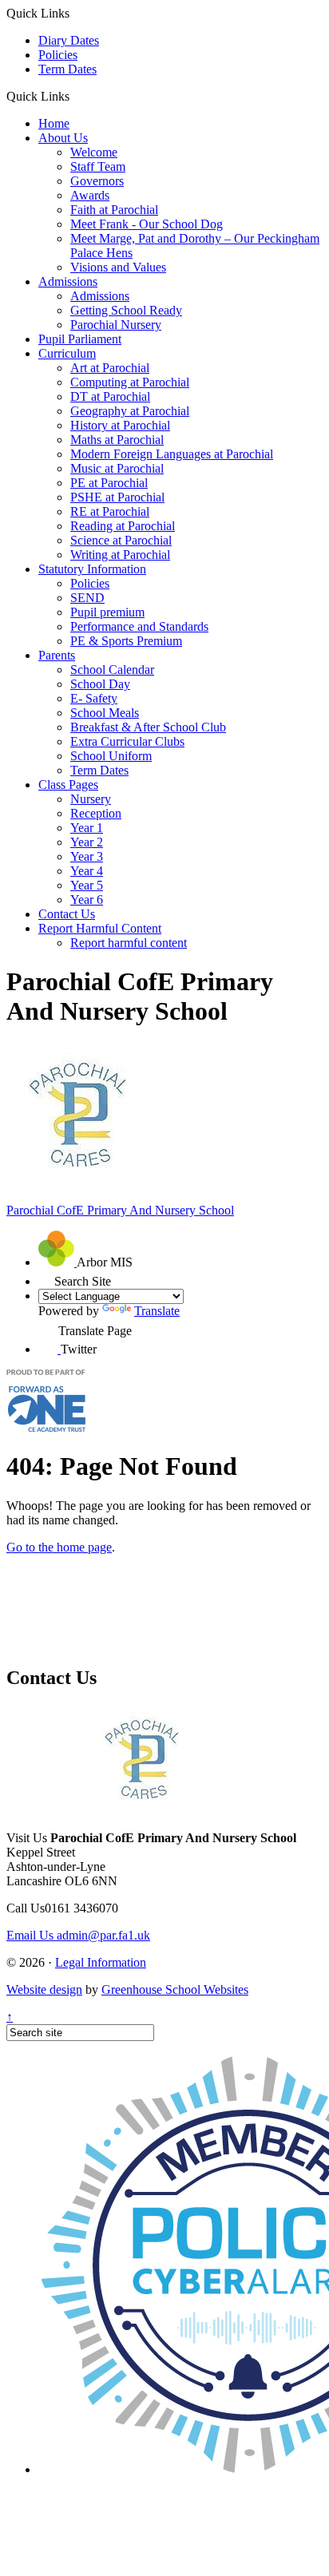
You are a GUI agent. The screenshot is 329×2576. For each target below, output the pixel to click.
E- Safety (94, 698)
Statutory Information (92, 569)
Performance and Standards (139, 626)
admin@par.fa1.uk (78, 1935)
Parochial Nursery (116, 325)
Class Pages (68, 785)
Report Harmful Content (100, 928)
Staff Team (98, 166)
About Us (63, 138)
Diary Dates (69, 40)
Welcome (94, 152)
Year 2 (87, 842)
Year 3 (87, 856)
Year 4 (87, 871)
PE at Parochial (109, 483)
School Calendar (112, 670)
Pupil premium (107, 612)
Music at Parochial (117, 468)
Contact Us (67, 914)
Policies (58, 55)
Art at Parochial (110, 368)
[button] (75, 96)
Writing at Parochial (120, 555)
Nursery (91, 799)
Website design (44, 1989)
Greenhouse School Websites (175, 1989)
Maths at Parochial (117, 440)
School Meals (105, 713)
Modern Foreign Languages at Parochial (172, 454)
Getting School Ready (126, 310)
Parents (57, 655)
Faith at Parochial (114, 210)
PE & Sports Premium (126, 641)
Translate (157, 1311)
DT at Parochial (110, 396)
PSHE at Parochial (117, 497)
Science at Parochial (121, 540)
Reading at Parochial (123, 526)
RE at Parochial (110, 511)
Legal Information (101, 1962)
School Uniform (111, 756)
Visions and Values (118, 267)
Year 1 (87, 828)
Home (54, 123)
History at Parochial (120, 425)
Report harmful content (129, 943)
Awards (90, 195)
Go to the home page (59, 1547)
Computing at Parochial (130, 382)
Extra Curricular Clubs (127, 741)
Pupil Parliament (80, 339)
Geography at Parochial (130, 411)
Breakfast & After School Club (148, 727)
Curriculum (67, 353)
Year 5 (87, 885)
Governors (97, 181)
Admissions (68, 281)
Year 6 (87, 900)
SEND (87, 598)
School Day (100, 684)
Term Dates (67, 69)
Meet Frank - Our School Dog (147, 224)
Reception (96, 813)
